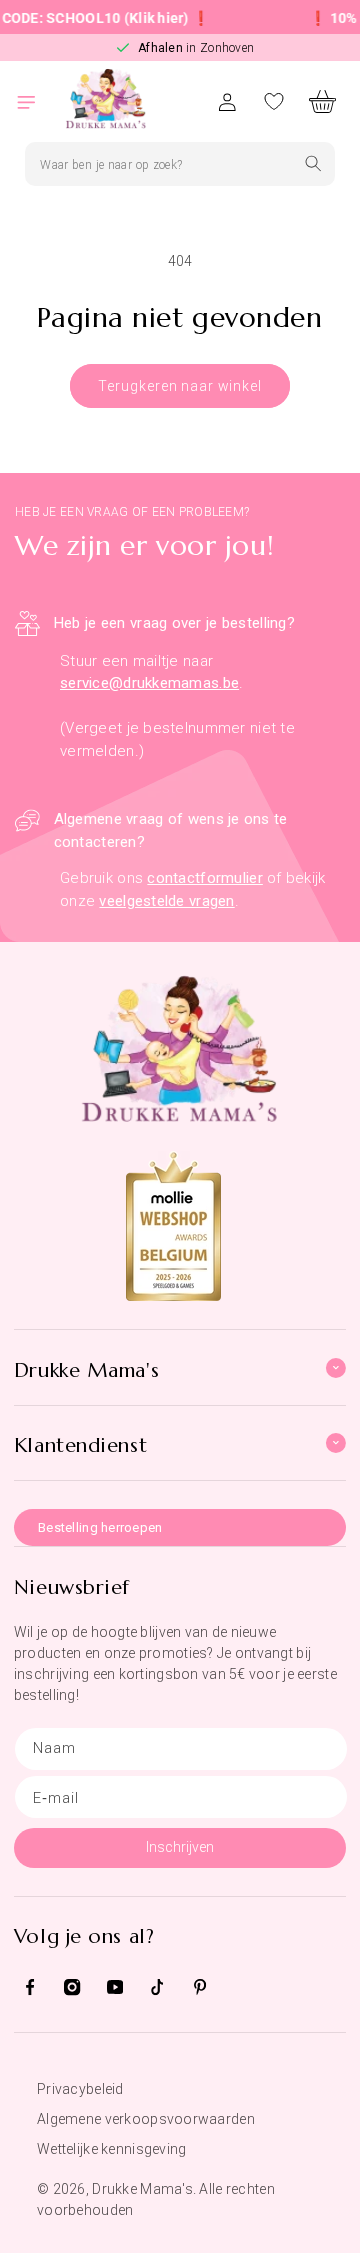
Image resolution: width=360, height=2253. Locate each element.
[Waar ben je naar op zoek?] (313, 163)
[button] (38, 101)
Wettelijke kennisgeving (111, 2149)
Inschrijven (180, 1847)
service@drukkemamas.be (149, 683)
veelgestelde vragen (166, 901)
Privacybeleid (80, 2089)
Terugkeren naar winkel (179, 386)
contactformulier (204, 878)
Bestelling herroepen (100, 1527)
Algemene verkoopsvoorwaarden (146, 2119)
